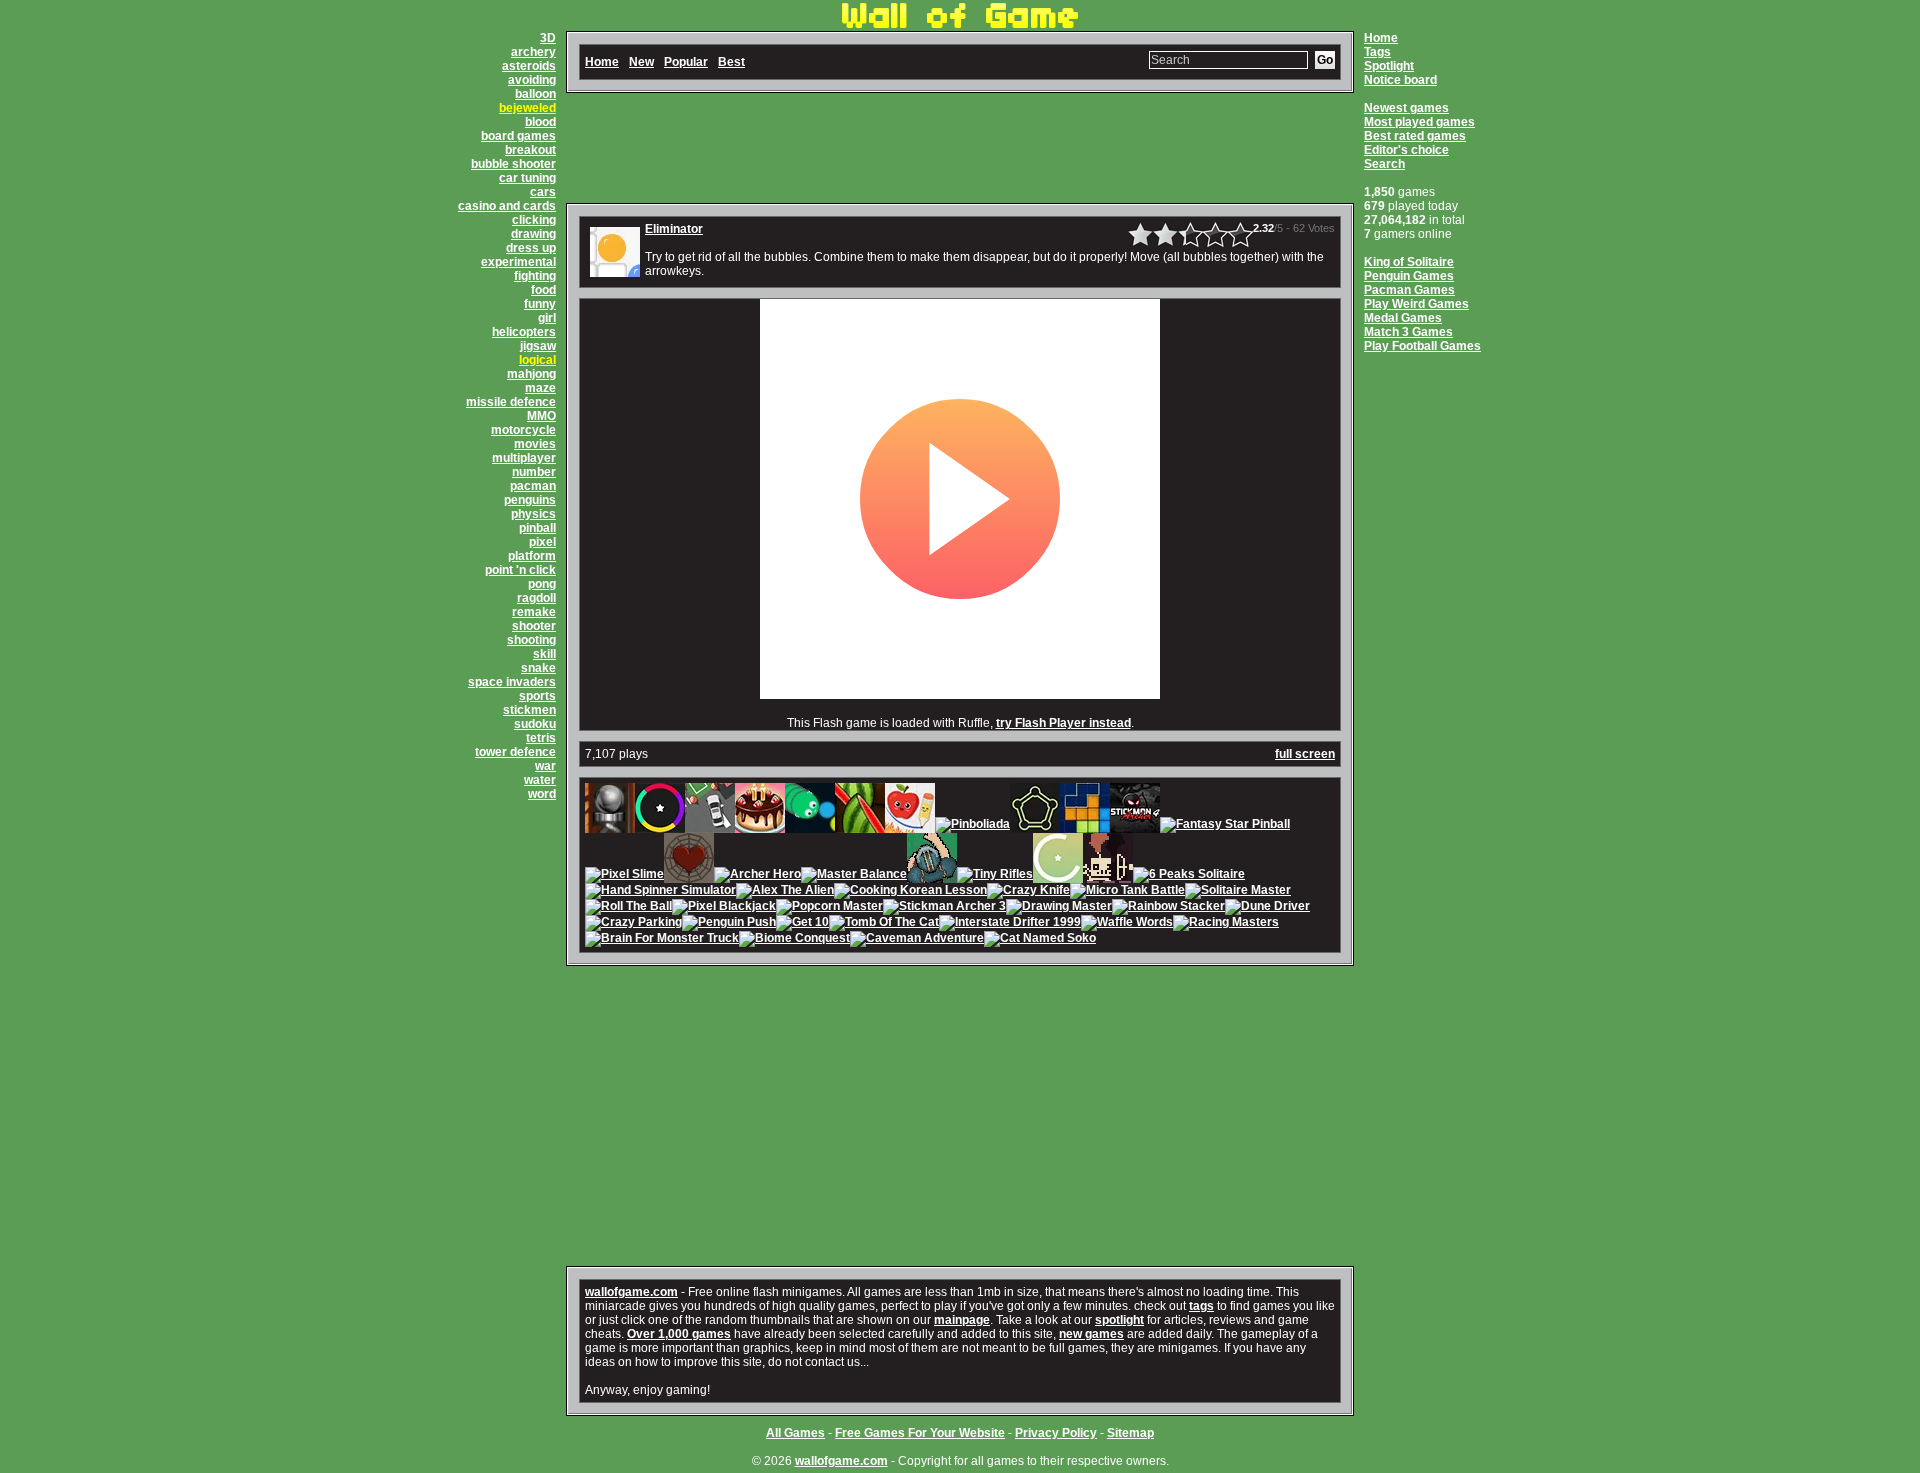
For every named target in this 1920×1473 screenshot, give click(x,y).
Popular (686, 62)
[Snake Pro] (810, 826)
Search (1384, 164)
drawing (533, 234)
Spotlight (1389, 66)
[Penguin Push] (729, 924)
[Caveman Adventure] (917, 940)
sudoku (535, 724)
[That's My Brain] (932, 876)
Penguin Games (1409, 276)
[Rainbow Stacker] (1168, 908)
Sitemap (1130, 1433)
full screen (1305, 754)
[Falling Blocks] (1085, 826)
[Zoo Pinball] (610, 826)
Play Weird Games (1416, 304)
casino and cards (507, 206)
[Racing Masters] (1226, 924)
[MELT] (1108, 876)
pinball (537, 528)
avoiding (532, 80)
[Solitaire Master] (1238, 892)
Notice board (1400, 80)
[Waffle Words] (1127, 924)
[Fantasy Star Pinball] (1225, 826)
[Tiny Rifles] (995, 876)
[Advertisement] (960, 148)
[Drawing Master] (1059, 908)
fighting (535, 276)
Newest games (1406, 108)
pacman (533, 486)
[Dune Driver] (1267, 908)
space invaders (512, 682)
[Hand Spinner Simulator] (660, 892)
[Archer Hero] (757, 876)
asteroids (529, 66)
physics (533, 514)
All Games (795, 1433)
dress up (531, 248)
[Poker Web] (689, 876)
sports (537, 696)
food (543, 290)
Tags (1377, 52)
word (542, 794)
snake (538, 668)
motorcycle (523, 430)
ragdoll (536, 598)
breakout (530, 150)
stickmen (529, 710)
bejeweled (527, 108)
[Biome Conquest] (794, 940)
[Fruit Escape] (910, 826)
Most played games (1419, 122)
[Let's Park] (710, 826)
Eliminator (674, 229)
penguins (530, 500)
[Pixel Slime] (624, 876)
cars (543, 192)
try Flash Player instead (1063, 723)
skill (544, 654)
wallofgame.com (631, 1292)
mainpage (962, 1320)
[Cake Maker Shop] (760, 826)
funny (540, 304)
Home (1381, 38)
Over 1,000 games (679, 1334)
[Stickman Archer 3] (944, 908)
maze (540, 388)
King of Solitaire (1409, 262)
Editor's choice (1406, 150)
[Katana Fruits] (860, 826)
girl (547, 318)
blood (540, 122)
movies (535, 444)
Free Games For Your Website (920, 1433)
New (641, 62)
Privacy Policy (1056, 1433)
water (540, 780)
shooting (531, 640)
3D (548, 38)
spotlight (1119, 1320)
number (534, 472)
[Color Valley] (660, 826)
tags (1201, 1306)
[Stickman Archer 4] (1135, 826)
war (545, 766)
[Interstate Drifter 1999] (1010, 924)
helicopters (524, 332)
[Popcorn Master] (829, 908)
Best (731, 62)
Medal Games (1403, 318)
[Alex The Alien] (785, 892)
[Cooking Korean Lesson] (910, 892)
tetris (541, 738)
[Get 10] (802, 924)
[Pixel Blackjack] (724, 908)
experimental (518, 262)
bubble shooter (513, 164)
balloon (535, 94)
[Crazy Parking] (633, 924)
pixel (542, 542)
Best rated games (1415, 136)
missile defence (511, 402)
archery (533, 52)
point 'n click (520, 570)
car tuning (527, 178)
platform (532, 556)
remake (534, 612)
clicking (534, 220)
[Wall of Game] (960, 24)
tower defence (515, 752)
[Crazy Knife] (1028, 892)
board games (518, 136)
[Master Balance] (854, 876)
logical (537, 360)
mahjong (531, 374)
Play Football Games (1422, 346)
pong (542, 584)
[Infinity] (1058, 876)
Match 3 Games (1408, 332)
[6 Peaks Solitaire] (1189, 876)
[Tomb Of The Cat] (884, 924)
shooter (534, 626)
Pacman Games (1409, 290)
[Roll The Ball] (628, 908)
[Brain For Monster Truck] (662, 940)
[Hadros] (1035, 826)
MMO (541, 416)
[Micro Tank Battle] (1127, 892)
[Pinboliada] (972, 826)
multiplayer (524, 458)
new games (1091, 1334)
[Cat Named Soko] (1040, 940)
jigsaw (538, 346)
